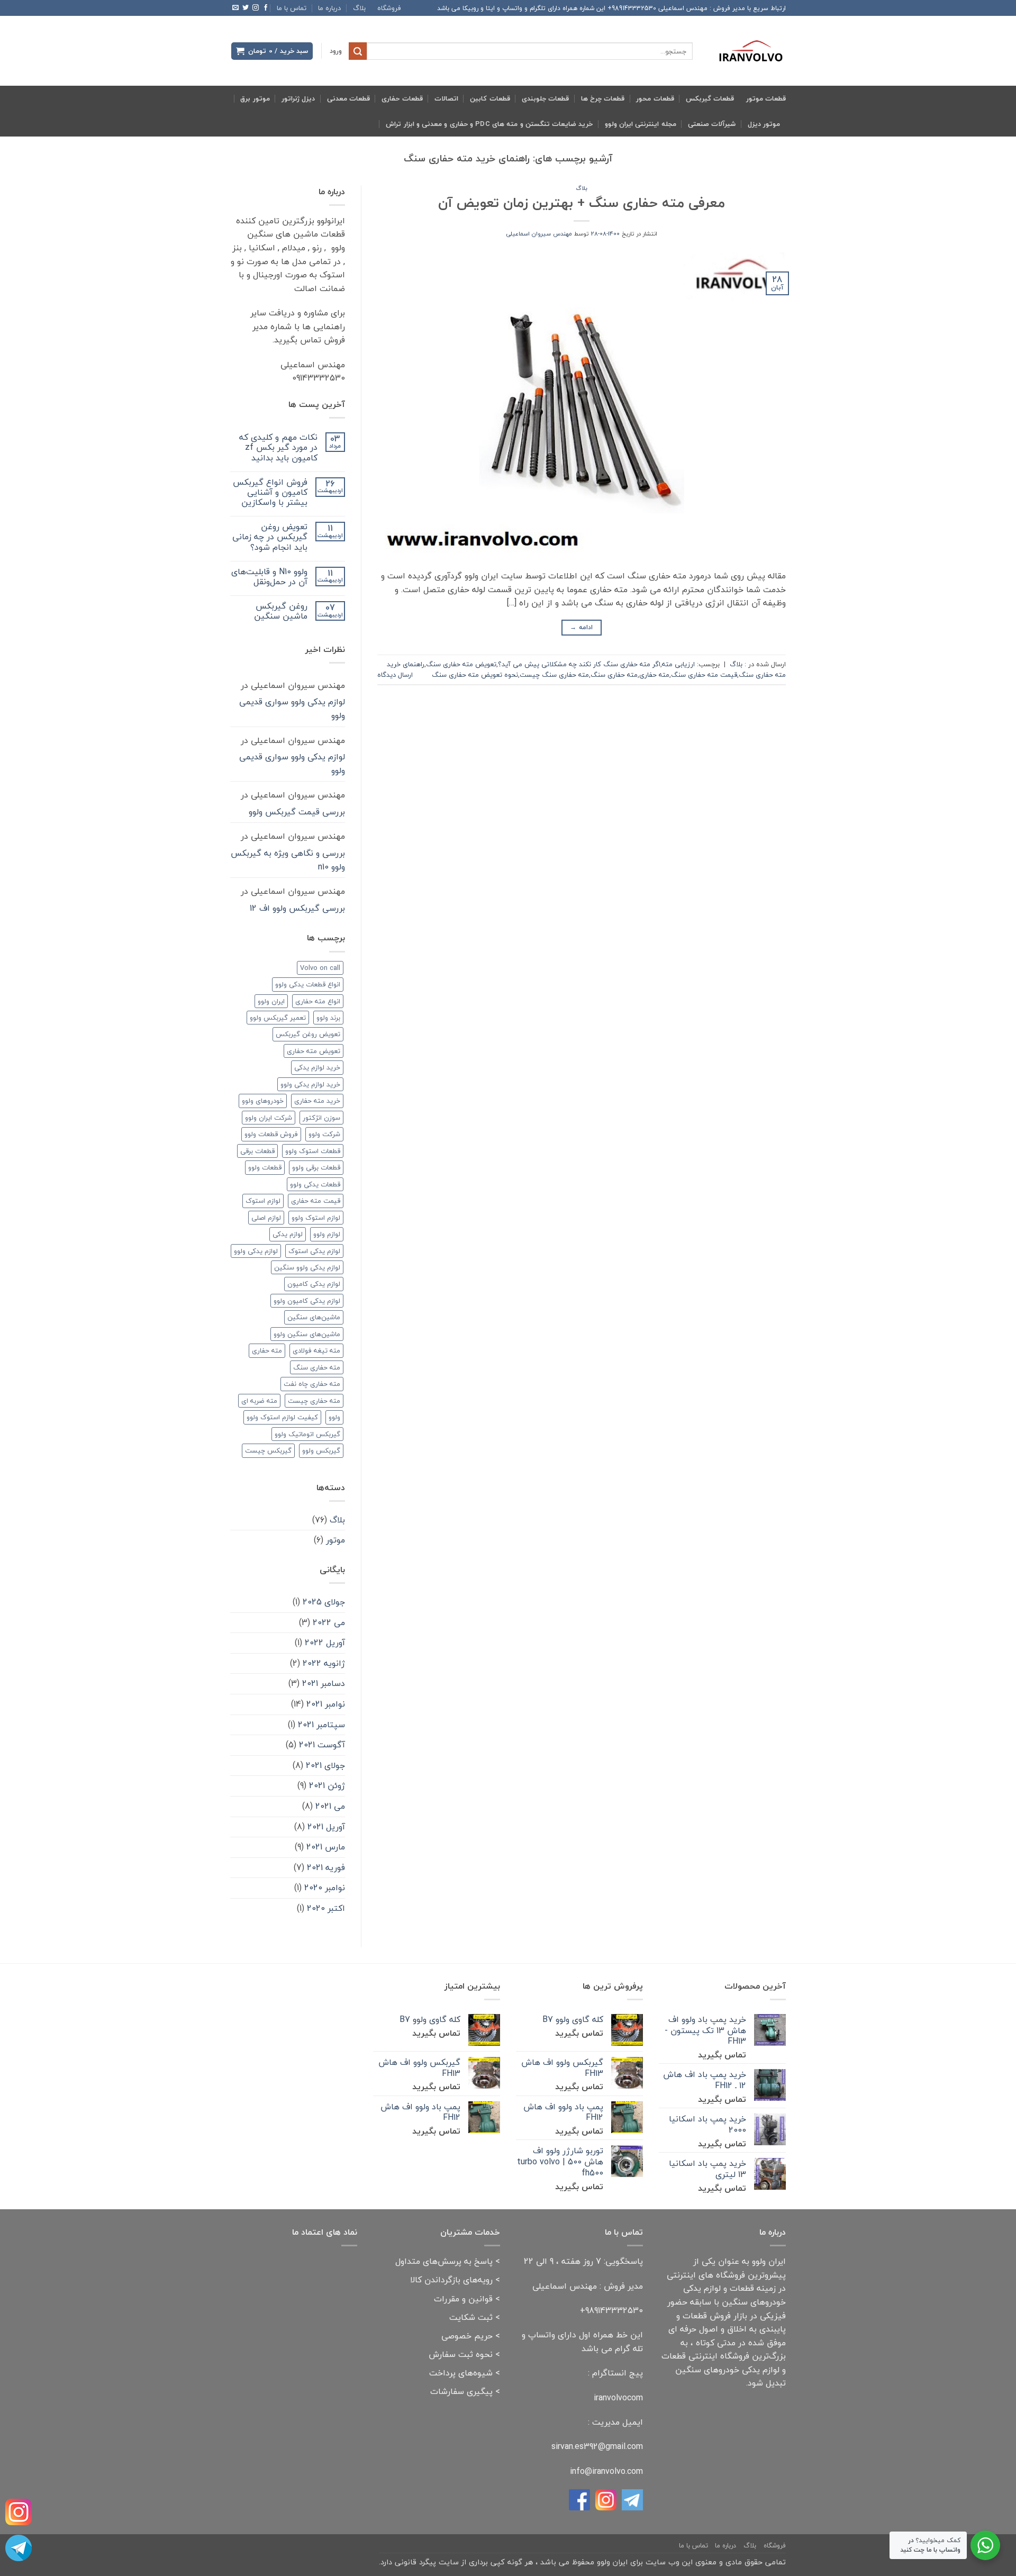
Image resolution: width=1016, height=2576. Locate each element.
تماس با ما (292, 8)
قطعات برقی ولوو (316, 1167)
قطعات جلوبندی (545, 98)
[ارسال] (358, 51)
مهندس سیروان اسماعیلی (539, 234)
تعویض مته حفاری (314, 1051)
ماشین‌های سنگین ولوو (307, 1334)
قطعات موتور (766, 98)
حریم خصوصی (467, 2336)
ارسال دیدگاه (395, 675)
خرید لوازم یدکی (317, 1067)
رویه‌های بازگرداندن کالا (451, 2280)
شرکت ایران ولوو (269, 1118)
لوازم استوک (263, 1201)
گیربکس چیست (268, 1450)
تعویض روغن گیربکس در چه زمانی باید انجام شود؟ (270, 537)
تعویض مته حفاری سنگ (461, 664)
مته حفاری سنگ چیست (554, 675)
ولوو (334, 1417)
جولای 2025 (324, 1602)
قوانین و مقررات (463, 2299)
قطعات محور (655, 98)
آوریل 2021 (326, 1827)
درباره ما (329, 8)
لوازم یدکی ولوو (256, 1251)
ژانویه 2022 (324, 1663)
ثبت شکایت (471, 2317)
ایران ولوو (271, 1001)
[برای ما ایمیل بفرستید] (235, 8)
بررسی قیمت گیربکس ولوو (297, 812)
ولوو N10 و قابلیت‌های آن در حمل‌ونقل (269, 577)
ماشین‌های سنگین (314, 1317)
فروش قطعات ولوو (271, 1134)
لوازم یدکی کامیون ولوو (307, 1301)
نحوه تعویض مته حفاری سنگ (475, 675)
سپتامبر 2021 (321, 1725)
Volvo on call (320, 968)
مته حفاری (654, 675)
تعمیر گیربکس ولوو (278, 1018)
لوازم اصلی (266, 1218)
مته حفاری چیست (314, 1401)
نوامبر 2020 (325, 1888)
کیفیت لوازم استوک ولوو (282, 1417)
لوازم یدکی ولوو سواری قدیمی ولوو (292, 709)
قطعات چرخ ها (603, 98)
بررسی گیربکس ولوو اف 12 (297, 908)
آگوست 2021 (322, 1745)
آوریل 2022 (325, 1643)
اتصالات (446, 98)
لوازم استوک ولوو (316, 1218)
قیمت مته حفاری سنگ (704, 675)
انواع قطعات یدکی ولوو (308, 984)
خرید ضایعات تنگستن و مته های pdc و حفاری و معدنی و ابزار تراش (489, 124)
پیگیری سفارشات (461, 2391)
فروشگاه (389, 8)
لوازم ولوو (327, 1234)
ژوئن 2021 (327, 1785)
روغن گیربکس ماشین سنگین (281, 611)
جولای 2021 (325, 1765)
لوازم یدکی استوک (314, 1251)
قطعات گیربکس (710, 98)
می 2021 (330, 1806)
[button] (336, 51)
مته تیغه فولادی (316, 1350)
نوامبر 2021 (326, 1704)
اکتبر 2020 (326, 1908)
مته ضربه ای (259, 1401)
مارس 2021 (326, 1847)
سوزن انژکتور (321, 1118)
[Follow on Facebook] (266, 8)
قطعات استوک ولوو (313, 1151)
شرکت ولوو (324, 1134)
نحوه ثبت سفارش (461, 2354)
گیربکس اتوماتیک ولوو (307, 1434)
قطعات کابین (490, 98)
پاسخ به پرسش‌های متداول (444, 2261)
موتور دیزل (764, 124)
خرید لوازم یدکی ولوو (310, 1084)
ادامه (581, 627)
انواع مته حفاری (318, 1001)
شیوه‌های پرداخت (461, 2373)
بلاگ (359, 8)
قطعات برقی (257, 1151)
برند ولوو (328, 1018)
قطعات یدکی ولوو (315, 1184)
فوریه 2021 (326, 1867)
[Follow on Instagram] (256, 8)
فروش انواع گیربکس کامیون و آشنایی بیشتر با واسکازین (270, 493)
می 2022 (329, 1622)
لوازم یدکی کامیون (314, 1284)
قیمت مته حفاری (316, 1201)
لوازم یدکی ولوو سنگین (307, 1267)
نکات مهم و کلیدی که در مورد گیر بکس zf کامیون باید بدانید (278, 448)
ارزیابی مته (678, 664)
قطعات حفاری (402, 98)
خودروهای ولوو (263, 1101)
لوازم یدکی (288, 1234)
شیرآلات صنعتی (712, 124)
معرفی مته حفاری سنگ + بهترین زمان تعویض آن (582, 203)
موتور (335, 1540)
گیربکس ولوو (321, 1450)
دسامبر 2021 (324, 1683)
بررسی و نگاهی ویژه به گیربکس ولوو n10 (288, 860)
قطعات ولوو (265, 1167)
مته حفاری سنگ (614, 675)
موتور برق (255, 98)
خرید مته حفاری (317, 1101)
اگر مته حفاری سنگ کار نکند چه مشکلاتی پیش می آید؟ (579, 664)
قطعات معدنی (348, 98)
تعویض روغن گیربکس (308, 1034)
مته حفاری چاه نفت (312, 1384)
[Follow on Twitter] (246, 8)
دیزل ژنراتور (298, 98)
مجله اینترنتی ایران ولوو (641, 124)
